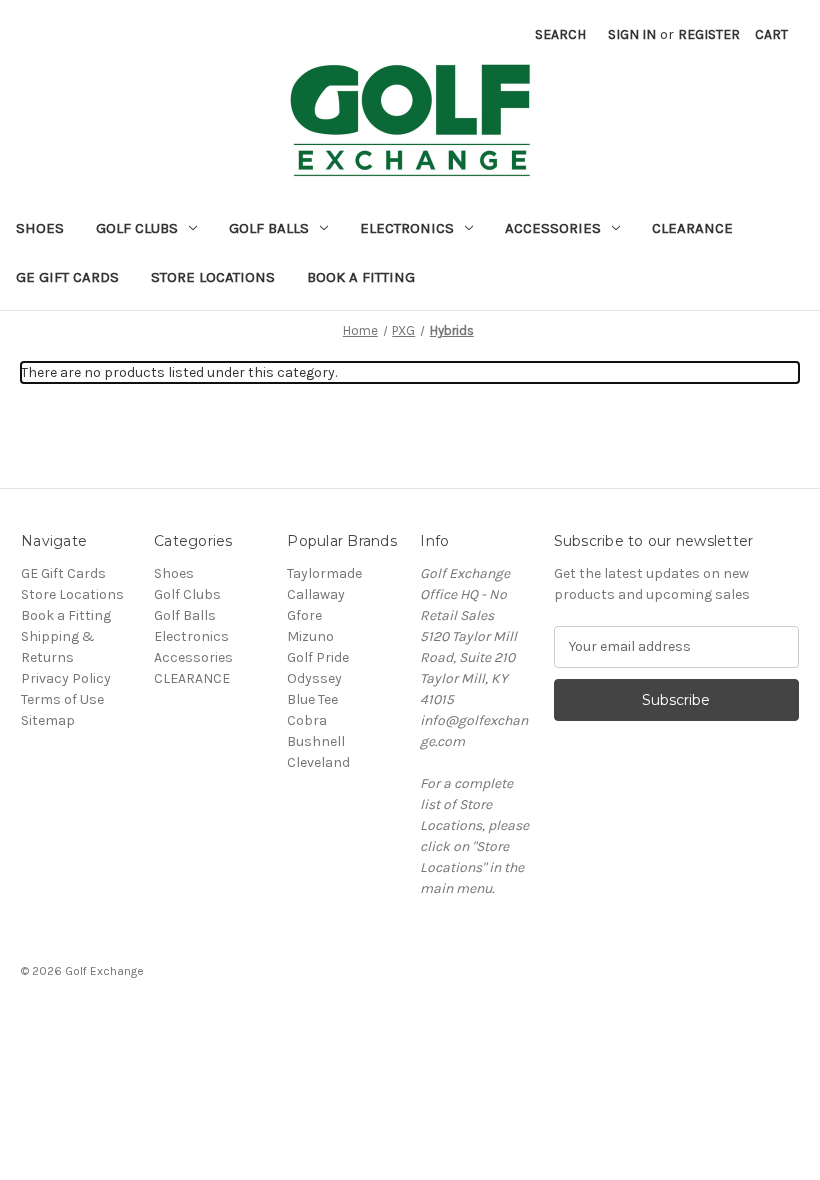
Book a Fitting (361, 277)
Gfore (304, 615)
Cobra (307, 720)
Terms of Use (62, 699)
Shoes (40, 228)
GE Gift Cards (67, 277)
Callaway (316, 594)
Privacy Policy (66, 678)
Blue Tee (312, 699)
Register (709, 34)
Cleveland (318, 762)
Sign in (632, 34)
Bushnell (316, 741)
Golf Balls (269, 228)
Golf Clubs (137, 228)
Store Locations (213, 277)
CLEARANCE (692, 228)
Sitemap (48, 720)
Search (560, 34)
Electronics (407, 228)
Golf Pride (318, 657)
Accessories (553, 228)
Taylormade (324, 573)
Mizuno (310, 636)
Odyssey (314, 678)
